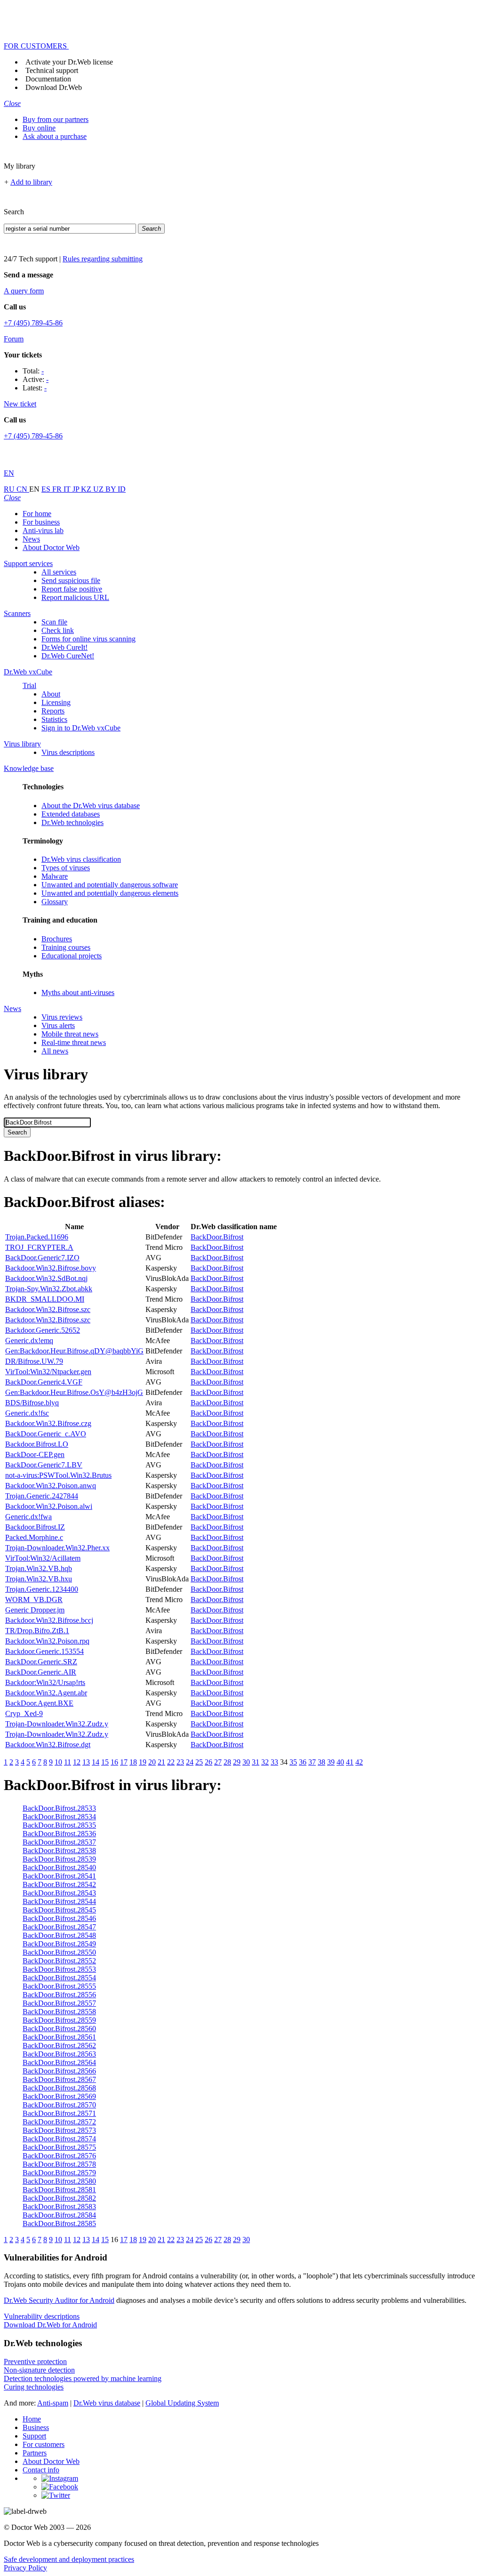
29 (237, 1762)
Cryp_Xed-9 (24, 1713)
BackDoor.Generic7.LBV (44, 1465)
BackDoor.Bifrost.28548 (59, 1935)
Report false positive (72, 589)
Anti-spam (53, 2403)
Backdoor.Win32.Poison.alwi (49, 1506)
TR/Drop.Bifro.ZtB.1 (37, 1631)
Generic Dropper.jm (35, 1610)
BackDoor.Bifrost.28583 (59, 2207)
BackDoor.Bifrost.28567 (59, 2079)
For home (37, 514)
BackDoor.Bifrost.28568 (59, 2088)
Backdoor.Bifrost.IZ (35, 1527)
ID (122, 489)
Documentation (48, 79)
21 (161, 1762)
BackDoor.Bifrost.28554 (59, 1978)
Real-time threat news (74, 1042)
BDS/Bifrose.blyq (32, 1403)
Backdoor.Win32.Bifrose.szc (48, 1309)
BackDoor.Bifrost (217, 1237)
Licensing (56, 702)
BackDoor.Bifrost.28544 (59, 1901)
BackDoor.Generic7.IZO (42, 1258)
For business (41, 522)
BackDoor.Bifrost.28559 (59, 2020)
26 (209, 1762)
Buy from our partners (56, 119)
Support (34, 2436)
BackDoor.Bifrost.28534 (59, 1817)
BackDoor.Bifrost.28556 (59, 1995)
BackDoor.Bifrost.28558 (59, 2012)
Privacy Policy (25, 2568)
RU (10, 489)
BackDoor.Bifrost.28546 (59, 1918)
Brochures (57, 939)
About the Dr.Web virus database (91, 806)
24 (190, 1762)
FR (58, 489)
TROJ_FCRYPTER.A (39, 1247)
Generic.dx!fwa (28, 1517)
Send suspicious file (71, 580)
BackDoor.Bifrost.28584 (59, 2215)
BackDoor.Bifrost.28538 (59, 1851)
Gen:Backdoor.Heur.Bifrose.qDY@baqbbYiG (74, 1351)
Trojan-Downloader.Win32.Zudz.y (57, 1724)
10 (58, 1762)
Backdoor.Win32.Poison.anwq (51, 1486)
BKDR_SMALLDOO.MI (45, 1299)
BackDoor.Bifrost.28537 (59, 1842)
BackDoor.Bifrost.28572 (59, 2122)
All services (59, 572)
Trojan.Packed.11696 (37, 1237)
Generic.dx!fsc (27, 1413)
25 (199, 1762)
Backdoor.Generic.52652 (43, 1330)
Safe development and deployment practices (69, 2559)
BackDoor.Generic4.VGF (44, 1382)
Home (32, 2419)
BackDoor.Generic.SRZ (41, 1662)
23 (180, 1762)
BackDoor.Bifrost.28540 (59, 1867)
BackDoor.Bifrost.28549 (59, 1944)
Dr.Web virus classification (81, 859)
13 (86, 1762)
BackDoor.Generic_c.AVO (46, 1434)
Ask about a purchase (55, 136)
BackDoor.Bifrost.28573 (59, 2130)
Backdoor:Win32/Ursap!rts (45, 1682)
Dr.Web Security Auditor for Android (59, 2300)
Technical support (52, 70)
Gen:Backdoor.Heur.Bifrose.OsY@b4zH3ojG (74, 1392)
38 (321, 1762)
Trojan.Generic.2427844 (42, 1496)
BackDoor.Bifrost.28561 (59, 2037)
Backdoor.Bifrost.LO (37, 1444)
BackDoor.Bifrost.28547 (59, 1927)
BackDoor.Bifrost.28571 (59, 2113)
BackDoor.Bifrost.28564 (59, 2062)
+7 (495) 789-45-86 (33, 323)
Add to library (31, 182)
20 (152, 1762)
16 (114, 1762)
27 (218, 1762)
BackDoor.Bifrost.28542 (59, 1884)
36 (303, 1762)
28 (227, 1762)
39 (331, 1762)
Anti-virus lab (43, 531)
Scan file (54, 622)
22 (171, 1762)
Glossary (55, 902)
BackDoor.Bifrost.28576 (59, 2156)
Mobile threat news (70, 1034)
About (51, 694)
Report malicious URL (75, 597)
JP (77, 489)
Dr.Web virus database (107, 2403)
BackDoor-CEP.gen (35, 1454)
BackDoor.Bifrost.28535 (59, 1825)
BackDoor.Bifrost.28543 (59, 1893)
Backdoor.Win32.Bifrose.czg (48, 1423)
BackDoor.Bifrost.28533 (59, 1808)
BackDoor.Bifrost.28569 (59, 2096)
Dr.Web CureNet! (68, 656)
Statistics (54, 719)
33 (274, 1762)
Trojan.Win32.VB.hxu (39, 1579)
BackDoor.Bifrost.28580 (59, 2181)
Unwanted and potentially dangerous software (110, 885)
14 (96, 1762)
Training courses (66, 947)
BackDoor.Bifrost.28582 (59, 2198)
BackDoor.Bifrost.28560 (59, 2029)
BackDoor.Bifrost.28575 (59, 2147)
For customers (44, 2444)
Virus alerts (58, 1025)
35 (293, 1762)
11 (68, 1762)
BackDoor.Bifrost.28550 (59, 1952)
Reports (53, 711)
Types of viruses (66, 868)
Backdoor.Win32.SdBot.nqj (46, 1278)
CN (23, 489)
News (31, 539)
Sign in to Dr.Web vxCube (81, 728)
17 (124, 1762)
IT (68, 489)
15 (105, 1762)
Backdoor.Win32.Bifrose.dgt (48, 1745)
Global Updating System (182, 2403)
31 (256, 1762)
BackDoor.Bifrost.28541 (59, 1876)
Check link (58, 630)
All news (55, 1051)
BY (112, 489)
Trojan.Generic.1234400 (42, 1589)
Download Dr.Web (54, 87)
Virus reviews (62, 1017)
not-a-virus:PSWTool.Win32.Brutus (58, 1475)
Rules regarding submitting (103, 259)
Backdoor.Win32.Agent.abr (46, 1693)
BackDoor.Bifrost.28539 (59, 1859)
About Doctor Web (51, 547)
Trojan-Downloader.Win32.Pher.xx (57, 1548)
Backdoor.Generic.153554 (44, 1651)
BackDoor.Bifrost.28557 (59, 2003)
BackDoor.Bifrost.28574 (59, 2139)
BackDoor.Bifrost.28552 (59, 1961)
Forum (14, 339)
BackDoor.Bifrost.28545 (59, 1910)
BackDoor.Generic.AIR (41, 1672)
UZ (99, 489)
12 (77, 1762)
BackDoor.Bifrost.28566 (59, 2071)
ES (47, 489)
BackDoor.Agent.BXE (39, 1703)
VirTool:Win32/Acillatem (43, 1558)
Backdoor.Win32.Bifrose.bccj (49, 1620)
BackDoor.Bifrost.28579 (59, 2173)
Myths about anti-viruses (78, 992)
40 (340, 1762)
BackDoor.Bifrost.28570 (59, 2105)
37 (312, 1762)
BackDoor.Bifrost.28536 (59, 1834)
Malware (55, 876)
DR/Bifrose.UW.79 (34, 1361)
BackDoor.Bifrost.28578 (59, 2164)
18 (133, 1762)
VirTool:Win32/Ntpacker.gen (48, 1372)
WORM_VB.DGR (34, 1600)
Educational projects (72, 956)
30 (246, 1762)
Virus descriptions (68, 752)
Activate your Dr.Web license (69, 62)
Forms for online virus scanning (88, 639)
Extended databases (71, 814)
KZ (87, 489)
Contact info (41, 2470)
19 (143, 1762)
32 (265, 1762)
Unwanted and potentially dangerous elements (110, 893)
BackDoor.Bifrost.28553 (59, 1969)
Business (36, 2427)
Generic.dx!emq (29, 1341)
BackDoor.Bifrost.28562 (59, 2045)
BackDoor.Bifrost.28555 (59, 1986)
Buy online (39, 128)
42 (359, 1762)
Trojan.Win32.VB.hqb (39, 1568)
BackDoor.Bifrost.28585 (59, 2224)
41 (350, 1762)
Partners (35, 2453)
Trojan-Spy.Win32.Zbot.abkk (49, 1289)
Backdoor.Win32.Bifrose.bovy (51, 1268)
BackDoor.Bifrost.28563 (59, 2054)
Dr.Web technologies (72, 822)
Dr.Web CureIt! (64, 647)
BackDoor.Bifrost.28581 (59, 2190)
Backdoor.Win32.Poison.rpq (47, 1641)
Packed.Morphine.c (34, 1537)
